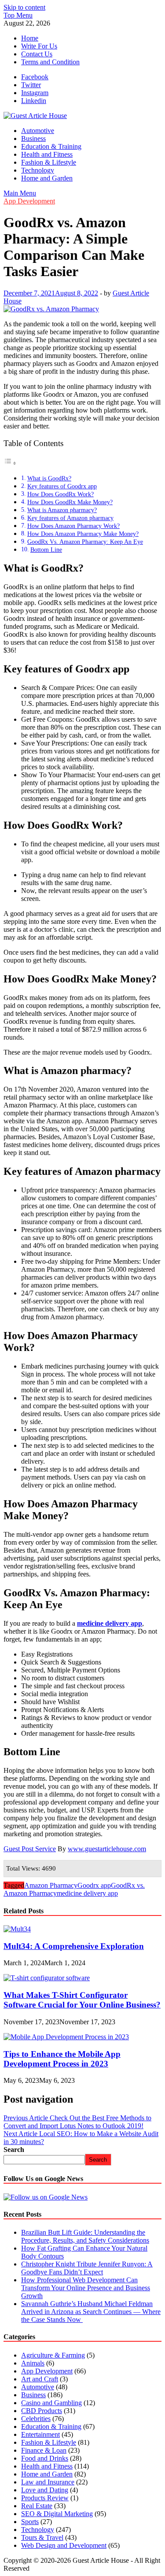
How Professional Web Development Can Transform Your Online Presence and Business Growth (86, 2288)
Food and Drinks (45, 2458)
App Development (29, 201)
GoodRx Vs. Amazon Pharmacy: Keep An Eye (85, 542)
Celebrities (36, 2419)
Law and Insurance (48, 2482)
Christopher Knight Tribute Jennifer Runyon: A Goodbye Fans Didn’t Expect (87, 2268)
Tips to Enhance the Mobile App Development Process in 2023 (62, 2059)
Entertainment (40, 2434)
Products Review (45, 2498)
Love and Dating (45, 2490)
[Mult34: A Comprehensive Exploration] (17, 1929)
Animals (33, 2363)
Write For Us (39, 46)
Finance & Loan (44, 2450)
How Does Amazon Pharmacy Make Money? (83, 534)
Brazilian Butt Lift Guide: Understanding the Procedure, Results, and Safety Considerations (85, 2236)
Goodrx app (94, 1885)
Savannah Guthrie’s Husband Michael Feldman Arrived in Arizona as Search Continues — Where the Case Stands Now (91, 2312)
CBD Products (42, 2411)
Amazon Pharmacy (51, 1885)
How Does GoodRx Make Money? (70, 502)
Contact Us (37, 54)
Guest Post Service (30, 1849)
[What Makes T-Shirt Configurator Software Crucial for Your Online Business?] (47, 1978)
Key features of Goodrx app (62, 486)
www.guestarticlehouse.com (107, 1849)
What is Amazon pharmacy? (62, 510)
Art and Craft (40, 2379)
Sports (30, 2522)
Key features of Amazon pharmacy (70, 518)
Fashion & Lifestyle (49, 162)
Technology (38, 170)
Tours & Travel (42, 2537)
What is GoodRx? (49, 478)
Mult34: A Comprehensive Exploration (74, 1946)
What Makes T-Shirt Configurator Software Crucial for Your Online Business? (82, 2000)
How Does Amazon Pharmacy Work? (73, 526)
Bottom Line (46, 550)
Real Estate (37, 2506)
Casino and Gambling (51, 2403)
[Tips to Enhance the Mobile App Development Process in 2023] (66, 2037)
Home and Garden (47, 178)
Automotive (38, 131)
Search (14, 2150)
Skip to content (24, 7)
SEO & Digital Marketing (57, 2514)
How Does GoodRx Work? (60, 494)
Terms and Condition (50, 62)
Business (33, 138)
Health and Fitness (47, 154)
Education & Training (51, 146)
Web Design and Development (64, 2545)
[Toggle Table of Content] (10, 463)
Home (30, 38)
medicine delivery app (87, 1893)
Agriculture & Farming (53, 2355)
